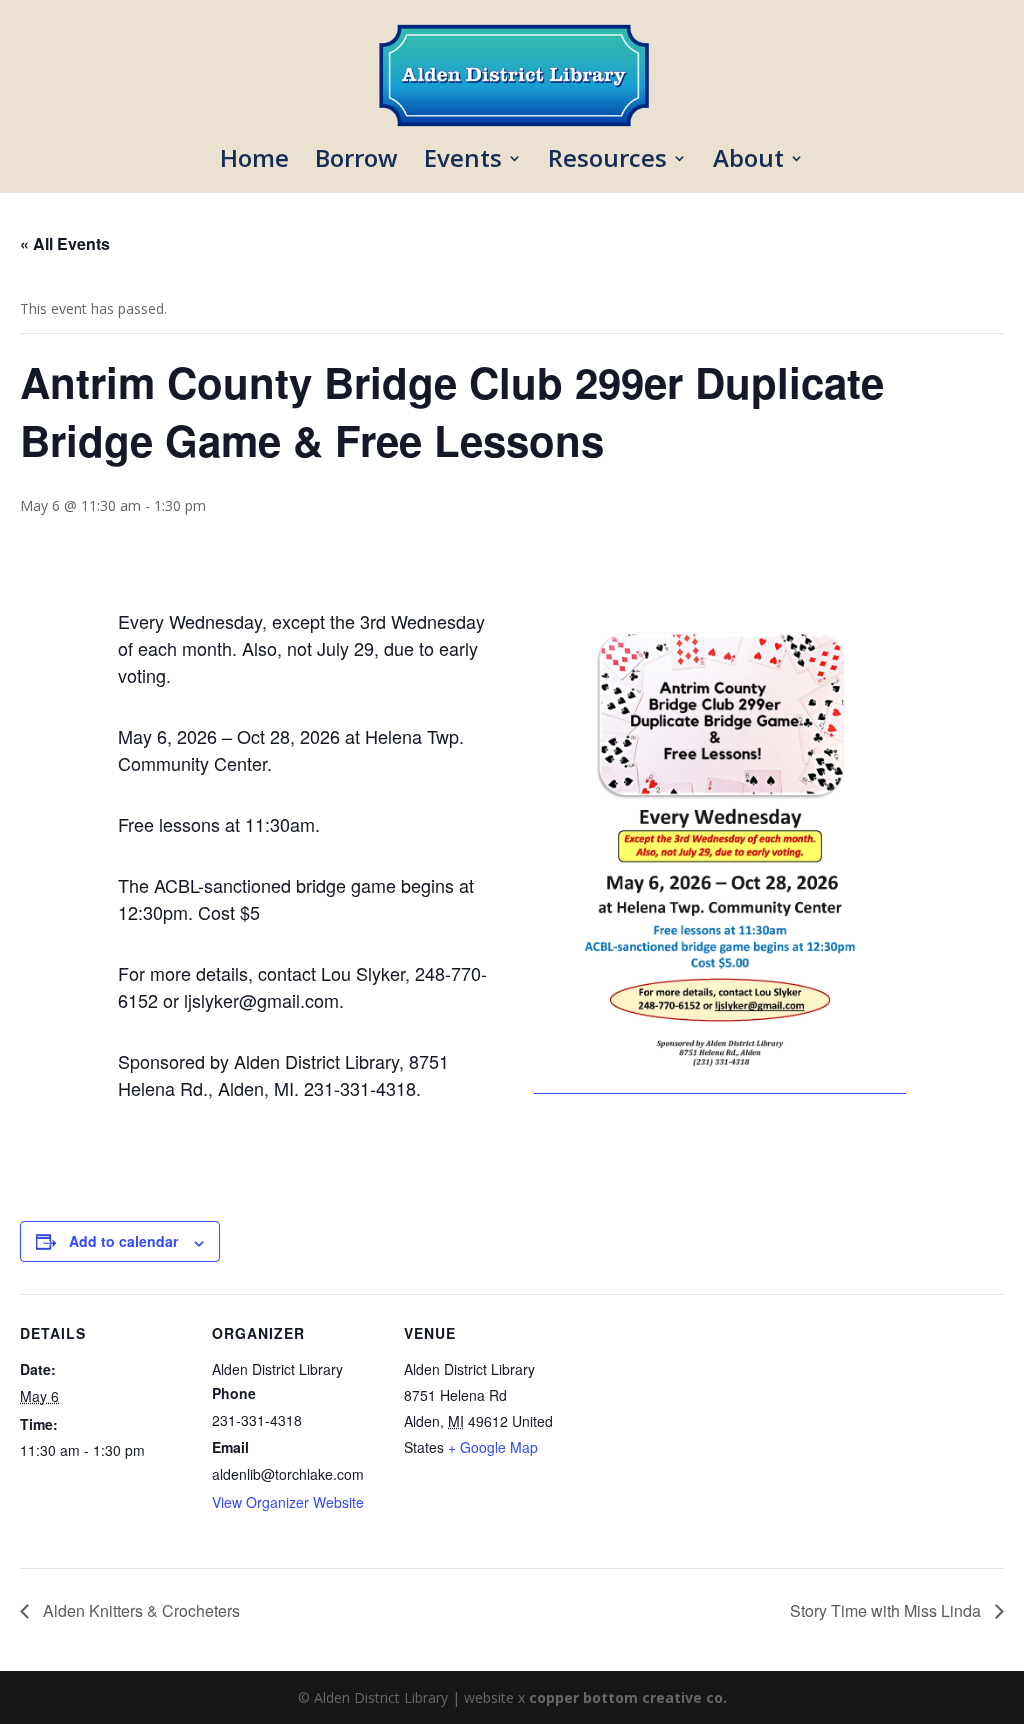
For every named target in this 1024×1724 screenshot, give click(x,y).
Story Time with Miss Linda (887, 1610)
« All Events (65, 243)
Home (254, 162)
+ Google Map (493, 1447)
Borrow (356, 162)
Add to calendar (123, 1241)
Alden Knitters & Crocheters (139, 1610)
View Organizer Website (288, 1502)
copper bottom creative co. (628, 1697)
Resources (607, 162)
